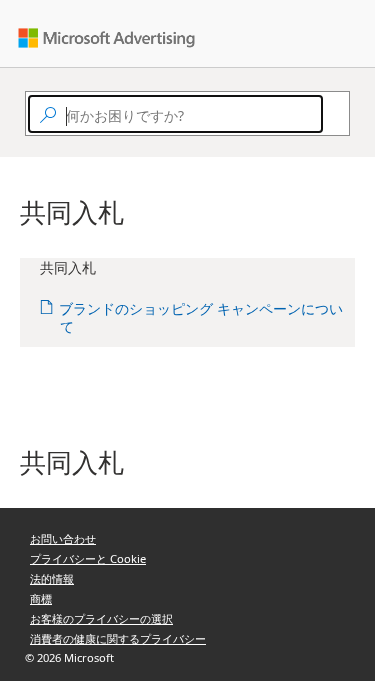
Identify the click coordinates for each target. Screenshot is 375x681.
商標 (41, 598)
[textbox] (175, 114)
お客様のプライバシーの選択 (101, 618)
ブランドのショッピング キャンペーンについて (201, 317)
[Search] (332, 114)
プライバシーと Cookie (88, 558)
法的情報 (52, 578)
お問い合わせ (63, 538)
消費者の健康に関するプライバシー (118, 638)
